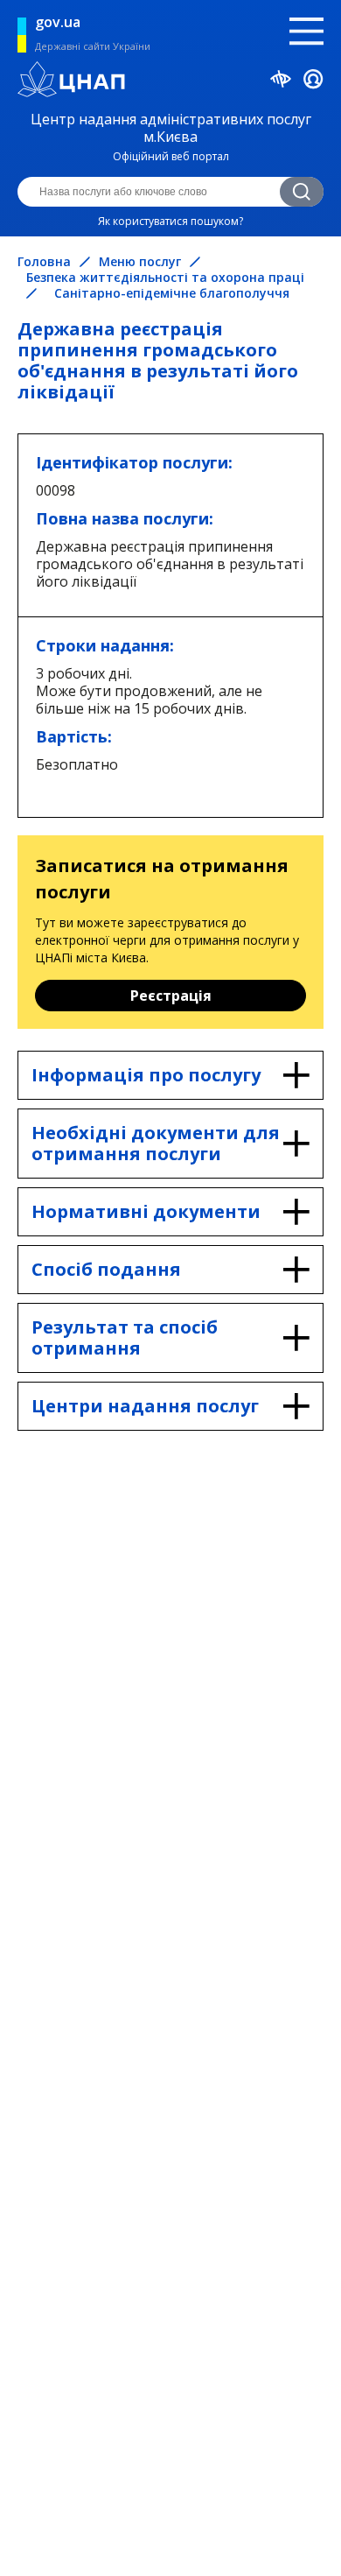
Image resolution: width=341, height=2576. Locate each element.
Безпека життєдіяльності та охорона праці (165, 277)
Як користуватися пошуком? (170, 221)
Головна (44, 262)
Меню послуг (140, 262)
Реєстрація (171, 996)
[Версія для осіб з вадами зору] (281, 81)
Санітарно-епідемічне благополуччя (172, 293)
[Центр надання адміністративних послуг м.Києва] (170, 81)
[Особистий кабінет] (313, 82)
